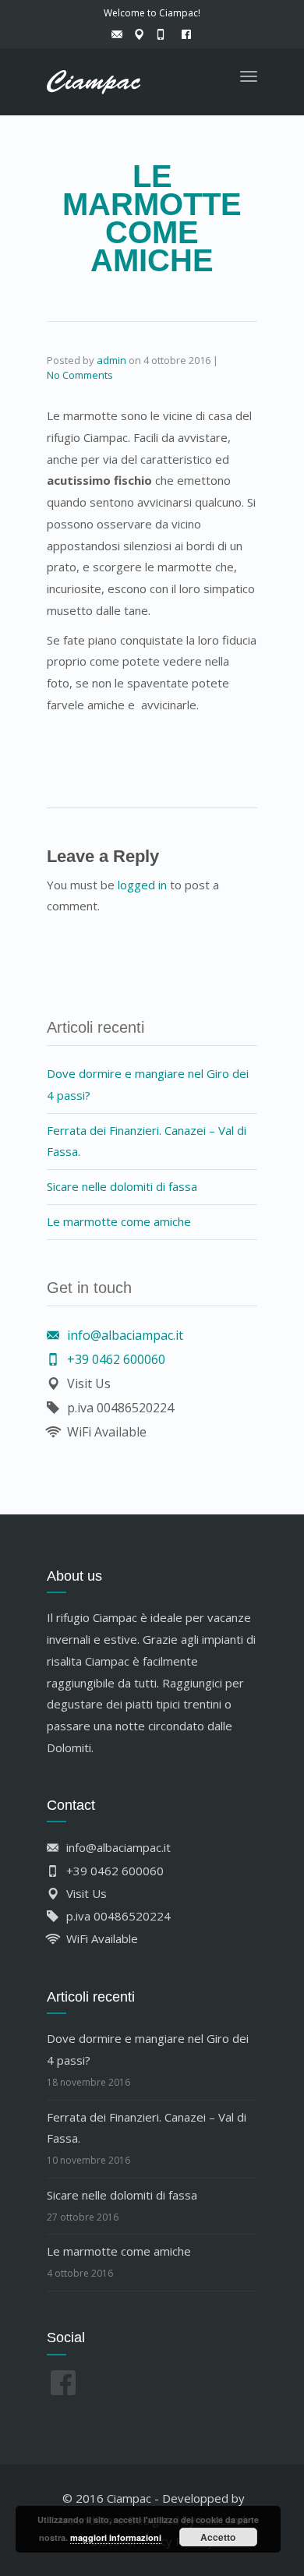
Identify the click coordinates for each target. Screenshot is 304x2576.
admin (111, 360)
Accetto (218, 2537)
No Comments (80, 375)
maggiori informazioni (116, 2537)
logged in (142, 885)
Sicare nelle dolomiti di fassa (122, 1186)
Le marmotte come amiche (119, 1221)
